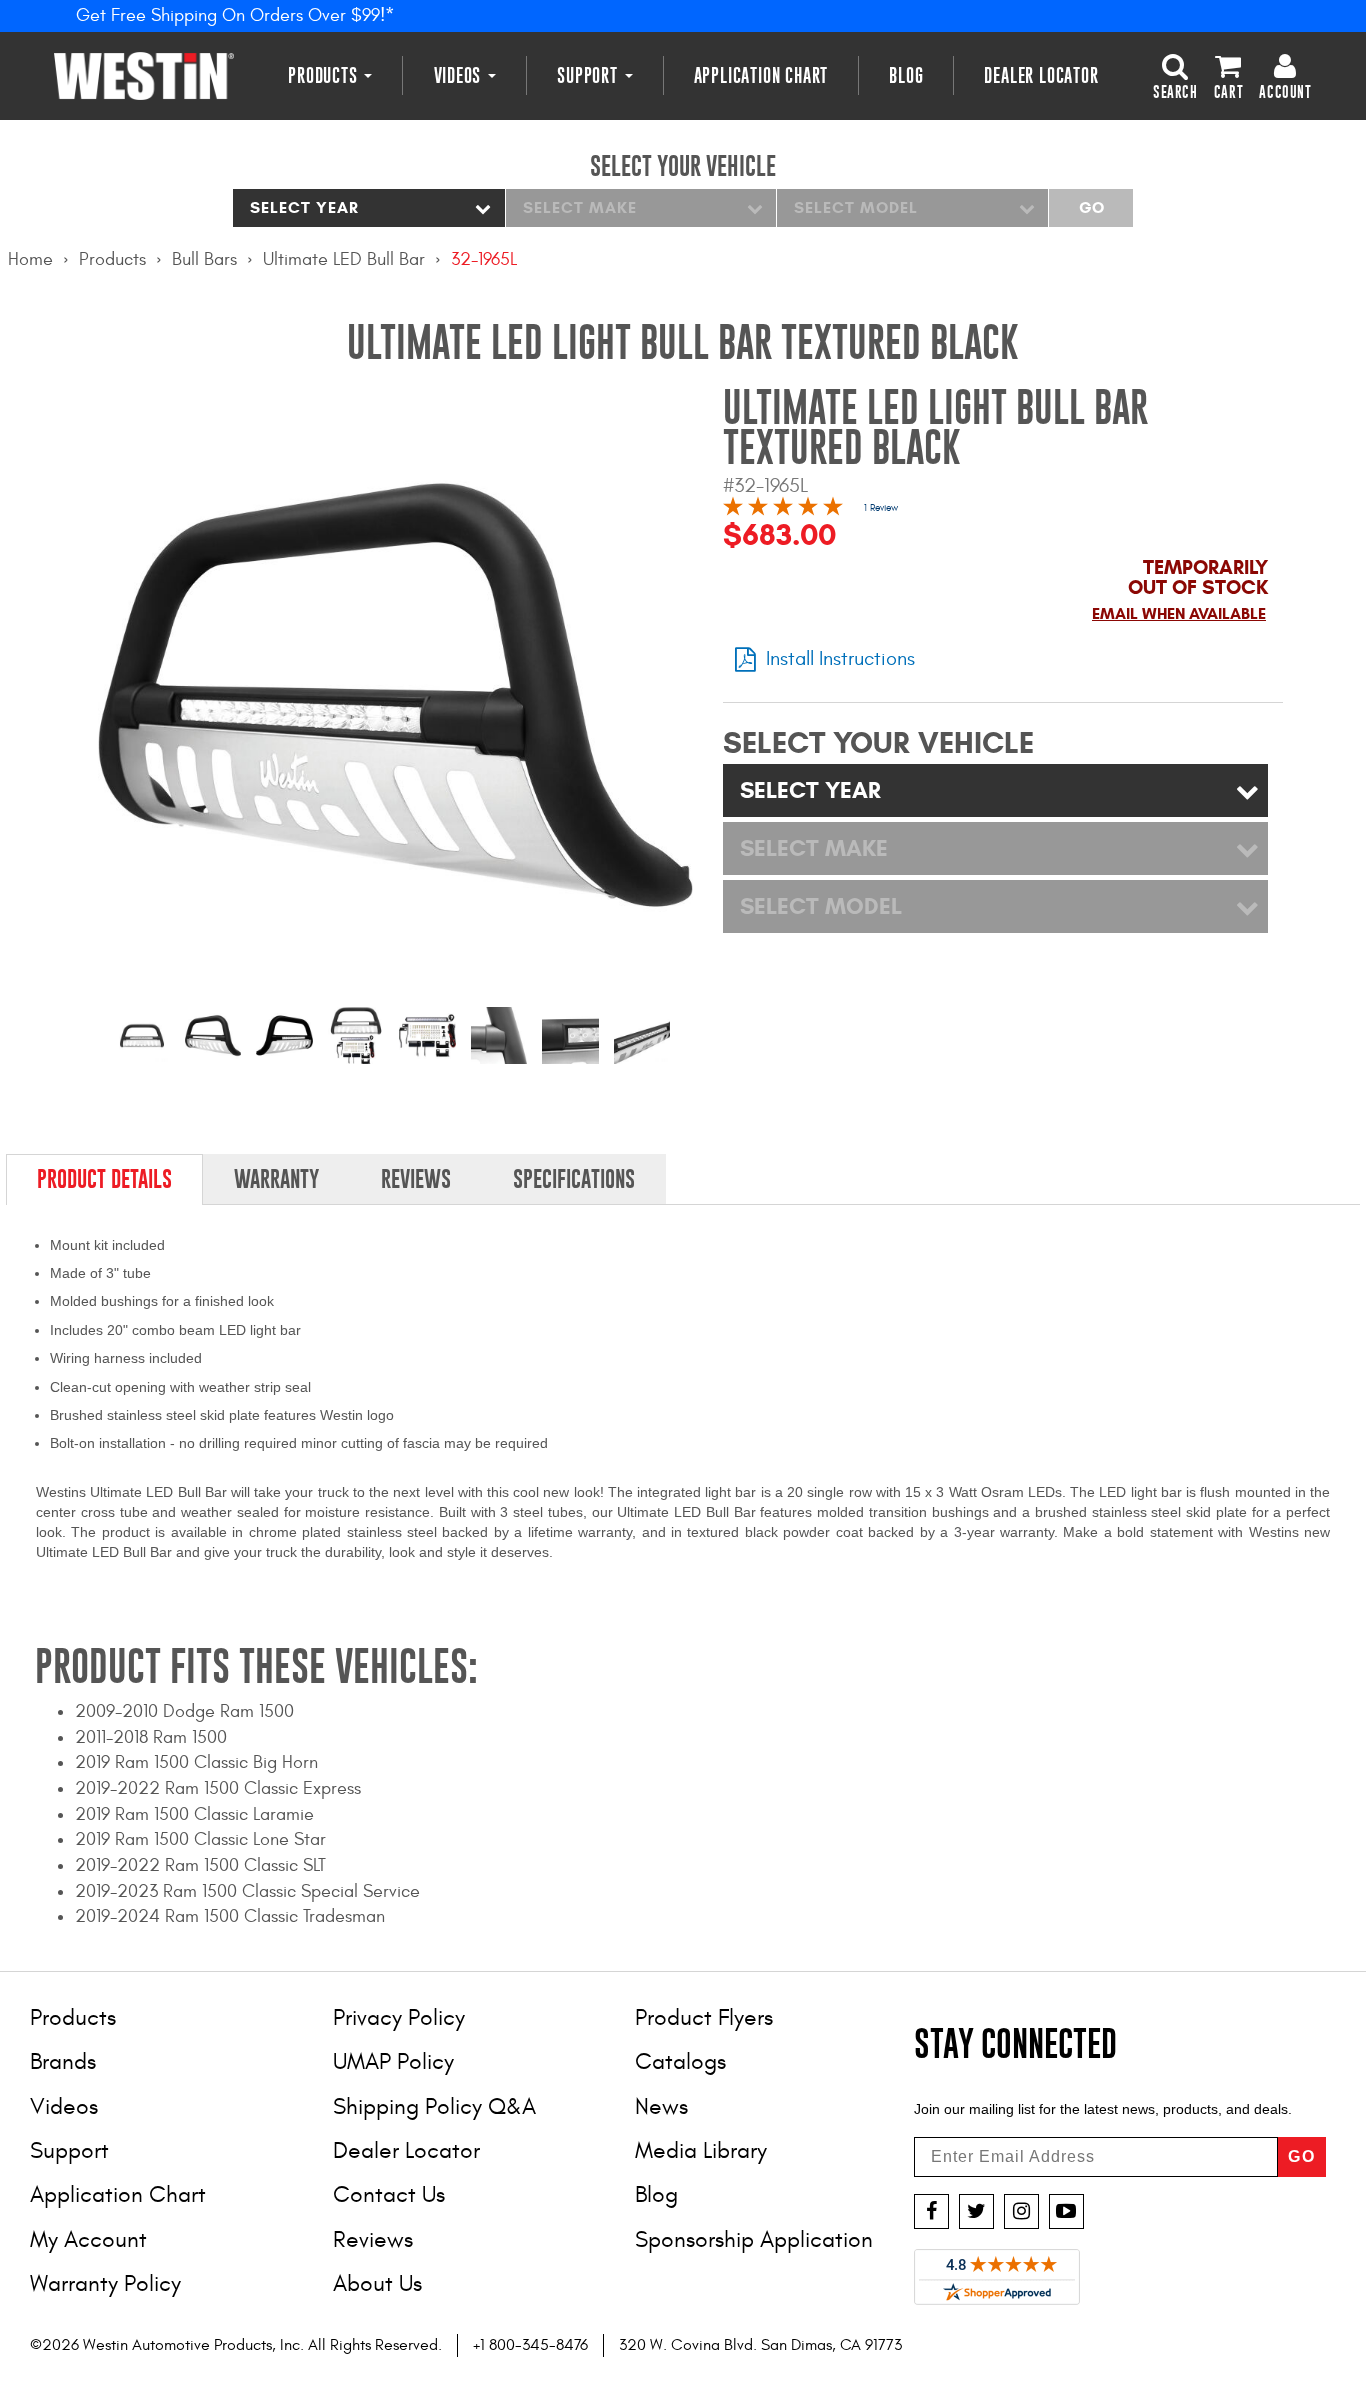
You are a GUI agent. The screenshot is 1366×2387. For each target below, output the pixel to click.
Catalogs (680, 2061)
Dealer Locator (1041, 75)
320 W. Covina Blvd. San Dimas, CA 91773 (760, 2345)
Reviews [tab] (416, 1179)
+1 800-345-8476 (530, 2345)
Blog (906, 75)
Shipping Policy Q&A (434, 2106)
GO (1302, 2156)
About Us (377, 2283)
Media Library (701, 2150)
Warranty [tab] (276, 1179)
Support (589, 75)
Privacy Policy (399, 2017)
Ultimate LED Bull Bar (344, 259)
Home (30, 259)
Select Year (304, 207)
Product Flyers (704, 2017)
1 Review (881, 508)
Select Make (580, 207)
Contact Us (389, 2194)
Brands (63, 2061)
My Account (88, 2239)
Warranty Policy (105, 2283)
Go (1091, 207)
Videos (460, 75)
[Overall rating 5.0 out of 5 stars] (783, 509)
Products (325, 75)
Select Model (856, 207)
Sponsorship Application (754, 2239)
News (661, 2106)
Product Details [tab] (104, 1179)
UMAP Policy (393, 2061)
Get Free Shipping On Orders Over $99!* (235, 15)
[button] (1175, 75)
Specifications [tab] (574, 1179)
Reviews (373, 2239)
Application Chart (761, 75)
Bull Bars (204, 259)
